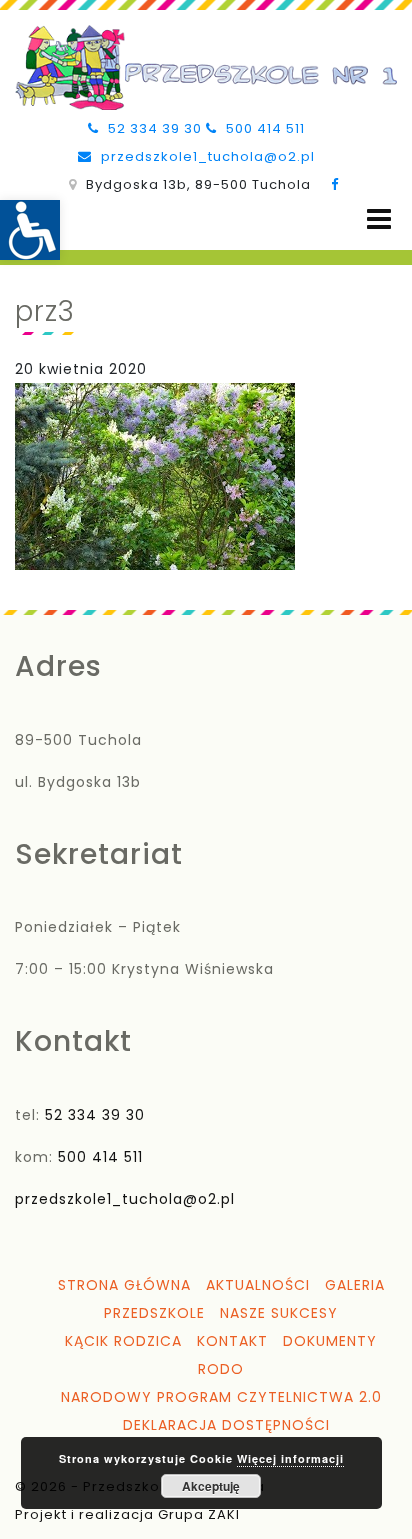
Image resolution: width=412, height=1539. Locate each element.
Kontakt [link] (232, 1341)
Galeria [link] (355, 1285)
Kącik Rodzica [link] (123, 1341)
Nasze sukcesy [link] (279, 1313)
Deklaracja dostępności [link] (226, 1425)
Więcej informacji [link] (290, 1458)
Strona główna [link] (124, 1285)
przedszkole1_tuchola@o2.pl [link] (206, 156)
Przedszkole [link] (154, 1313)
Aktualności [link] (258, 1285)
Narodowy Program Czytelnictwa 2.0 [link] (221, 1397)
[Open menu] (379, 219)
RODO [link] (221, 1369)
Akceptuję (211, 1486)
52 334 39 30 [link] (153, 128)
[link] (30, 230)
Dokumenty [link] (330, 1341)
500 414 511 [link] (263, 128)
